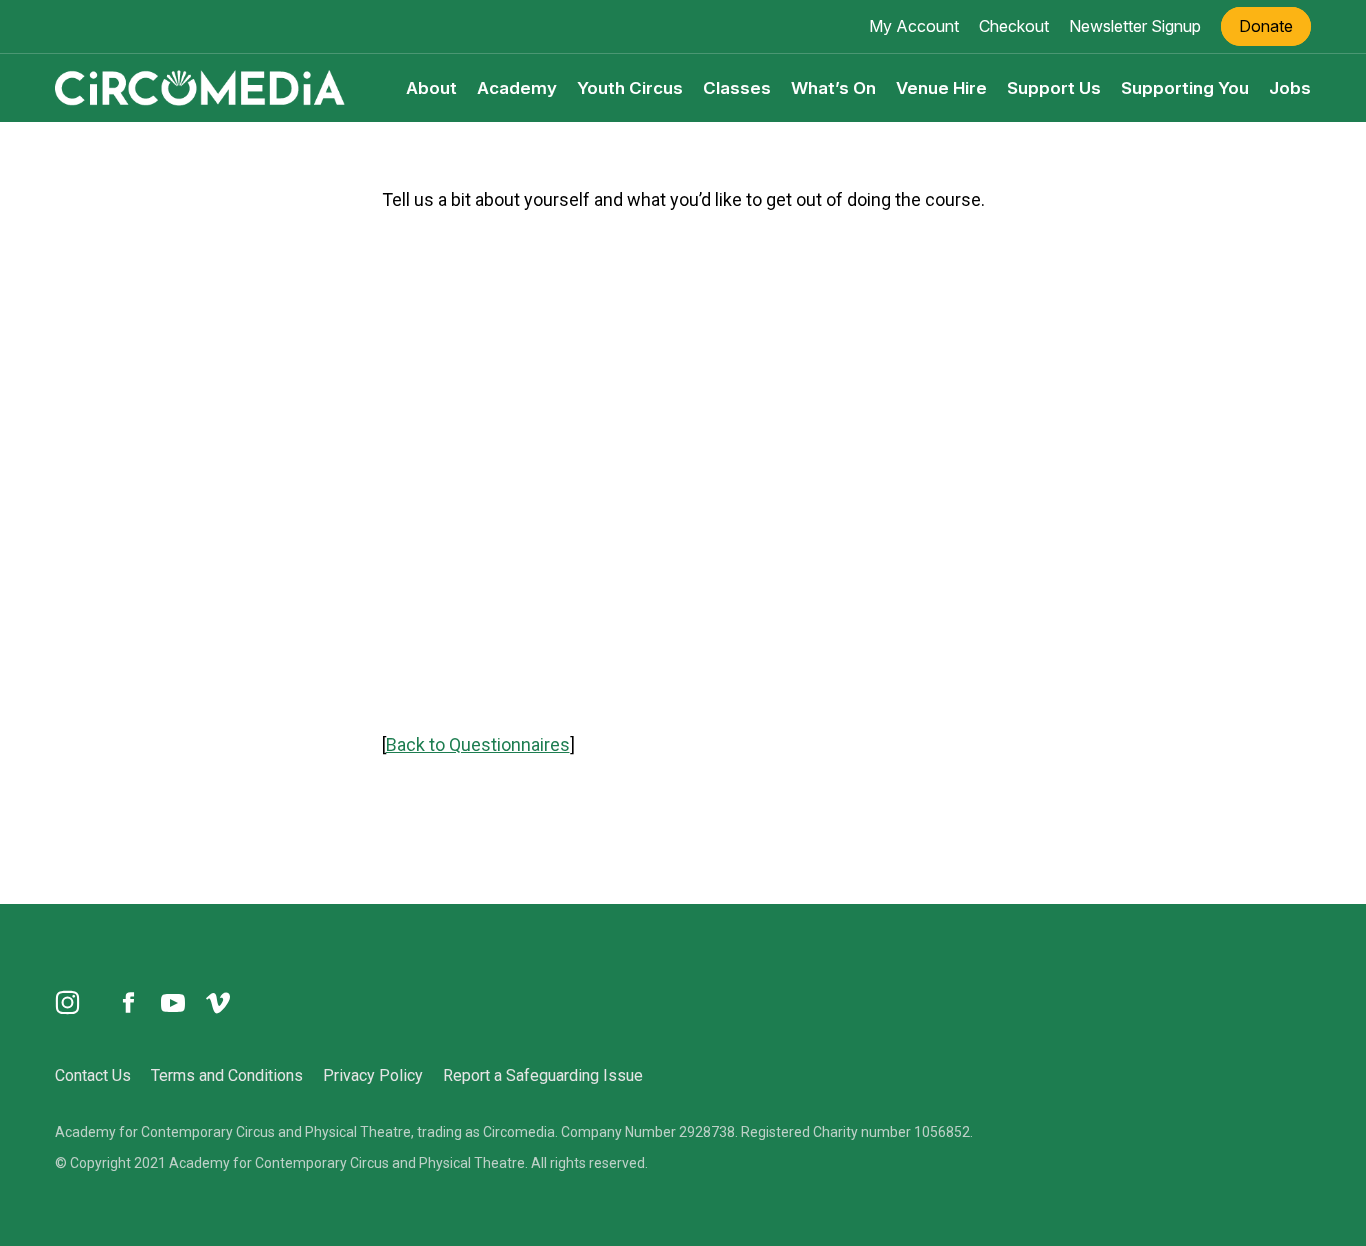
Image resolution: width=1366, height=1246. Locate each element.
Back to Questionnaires (478, 744)
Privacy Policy (373, 1075)
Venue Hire (941, 88)
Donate (1266, 26)
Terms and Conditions (227, 1075)
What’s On (833, 88)
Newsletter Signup (1135, 26)
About (431, 88)
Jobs (1290, 88)
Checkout (1014, 26)
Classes (737, 88)
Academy (517, 88)
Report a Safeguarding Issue (543, 1075)
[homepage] (200, 87)
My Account (914, 26)
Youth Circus (630, 88)
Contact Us (93, 1075)
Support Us (1054, 88)
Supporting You (1185, 88)
